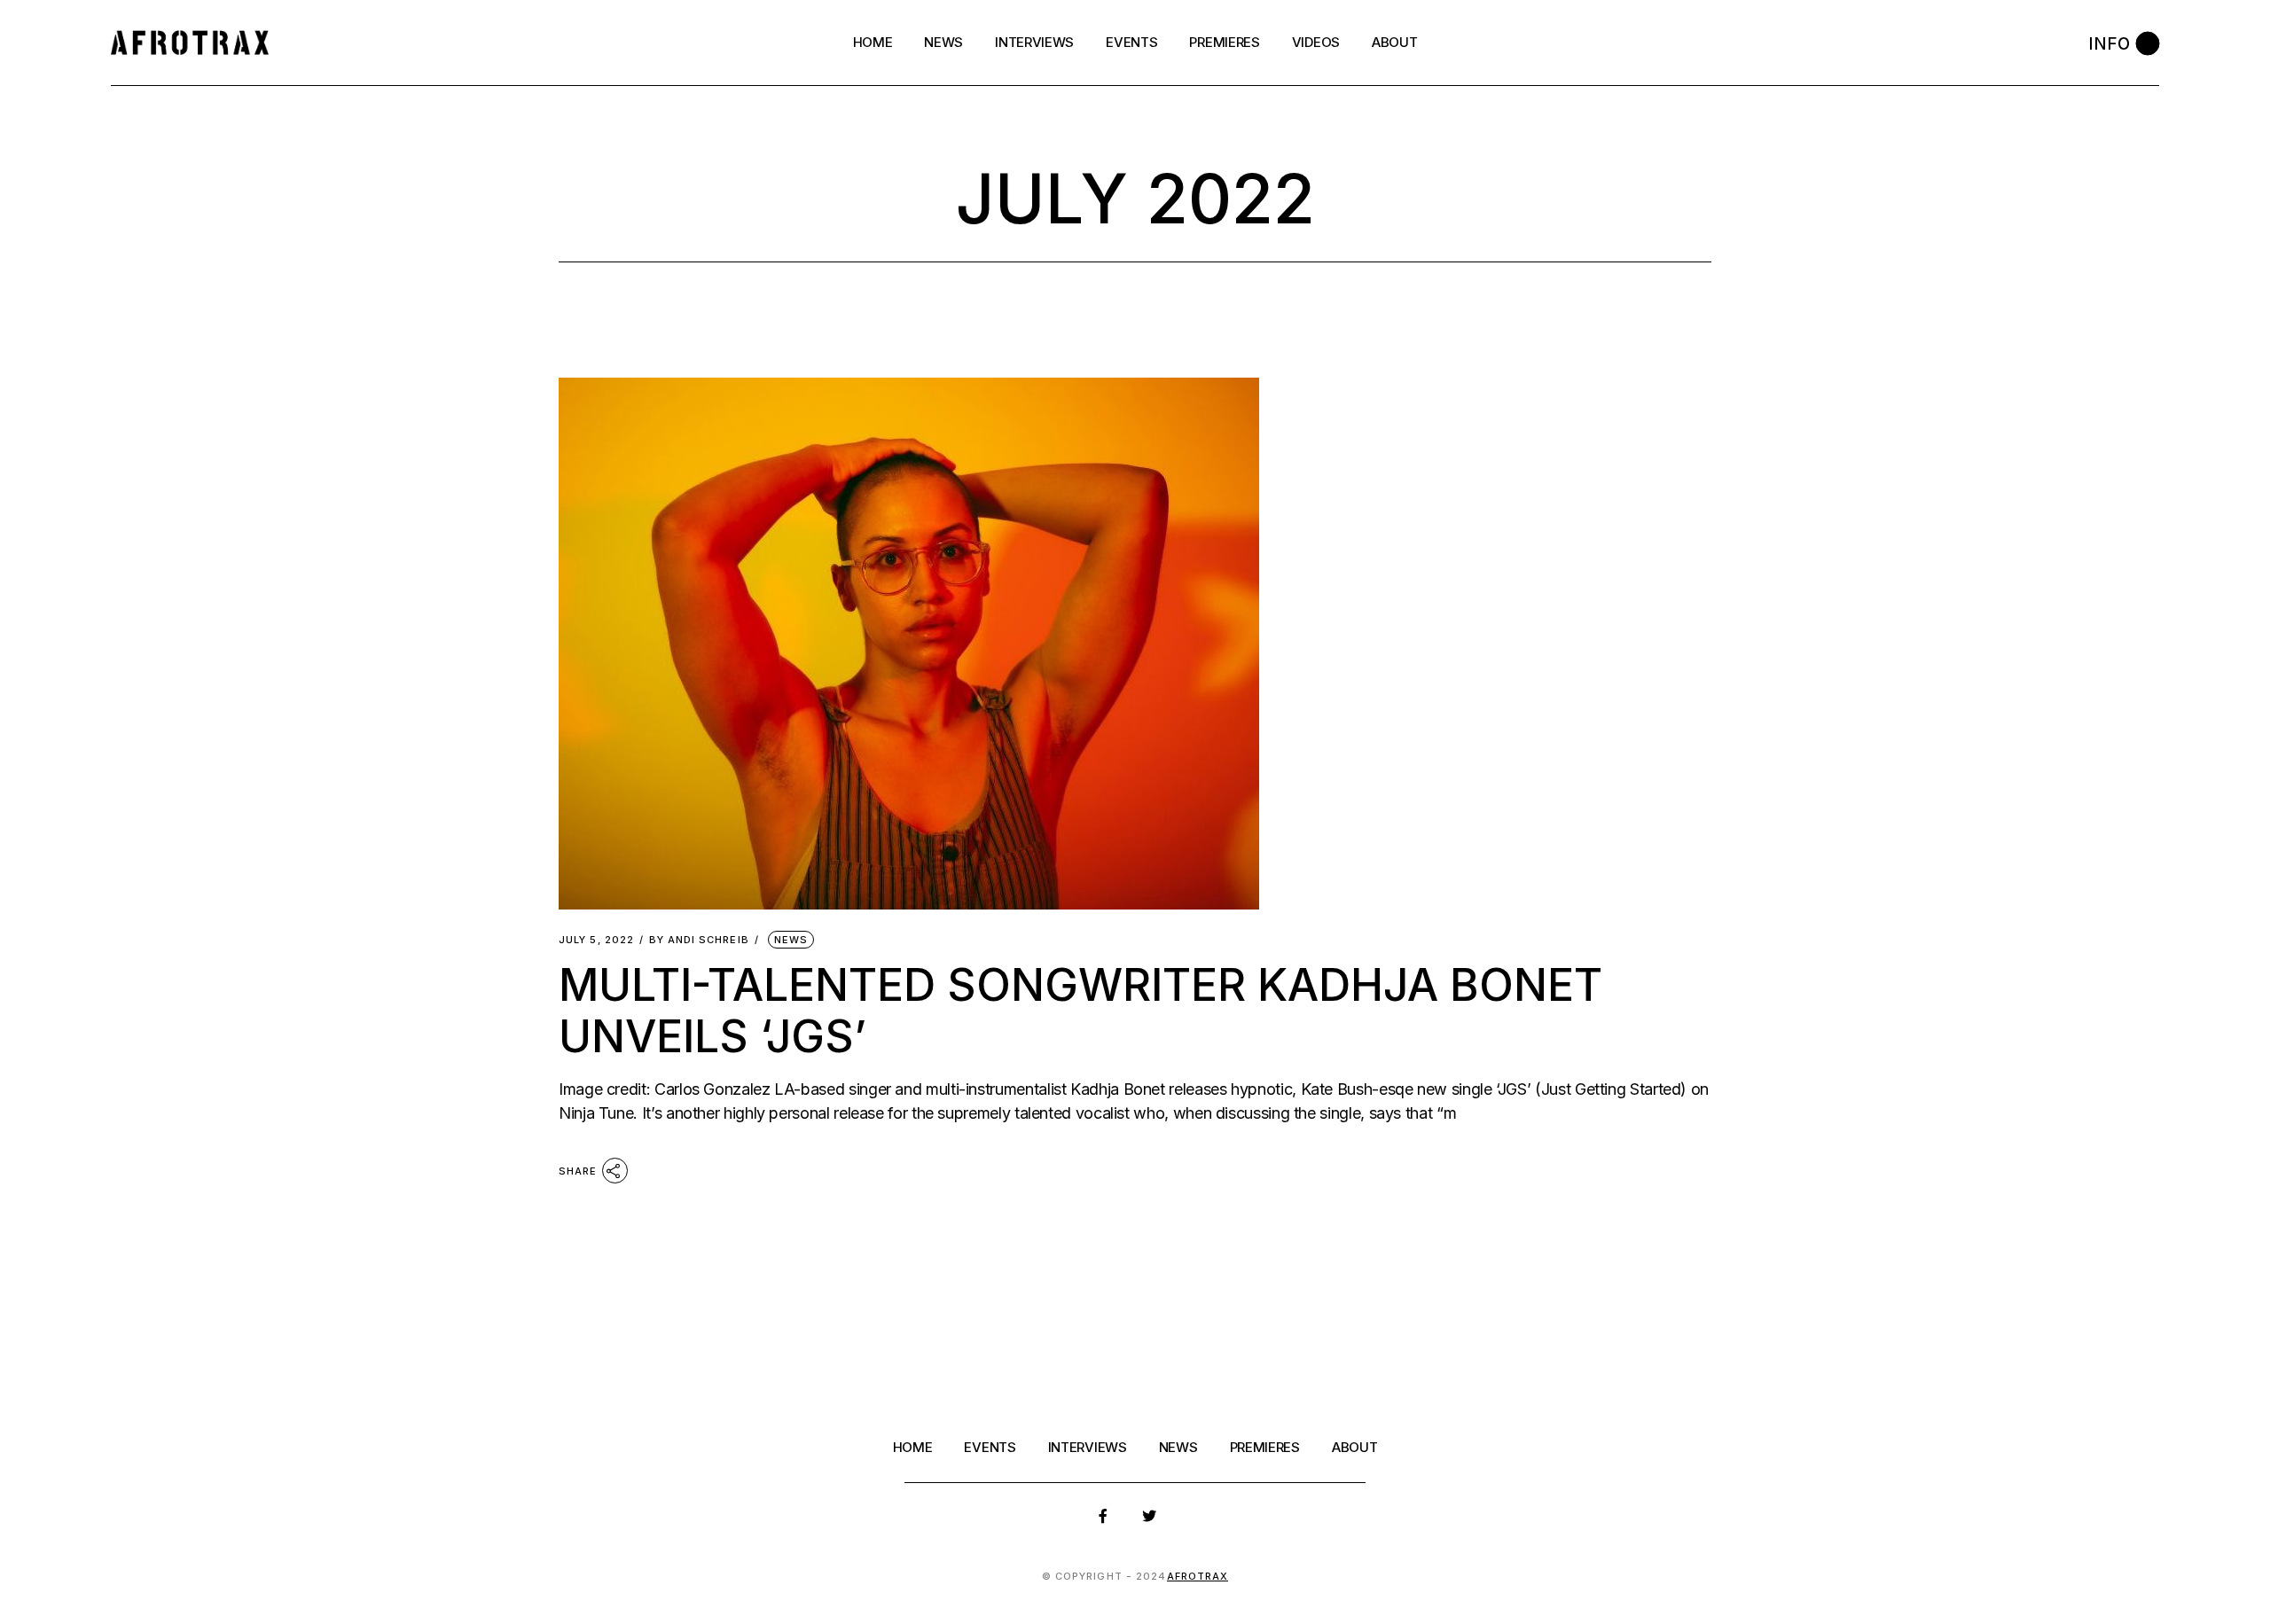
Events (990, 1447)
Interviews (1088, 1447)
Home (913, 1447)
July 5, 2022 (596, 940)
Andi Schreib (699, 940)
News (791, 940)
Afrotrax (1198, 1576)
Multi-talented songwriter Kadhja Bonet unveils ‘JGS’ (1080, 1011)
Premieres (1265, 1447)
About (1355, 1447)
